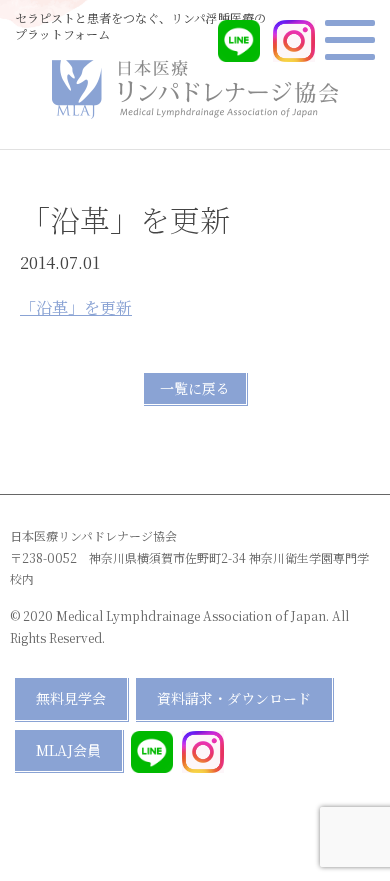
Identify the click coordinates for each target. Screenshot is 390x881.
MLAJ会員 (68, 750)
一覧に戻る (195, 388)
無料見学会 (71, 698)
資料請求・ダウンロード (234, 698)
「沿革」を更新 (76, 307)
